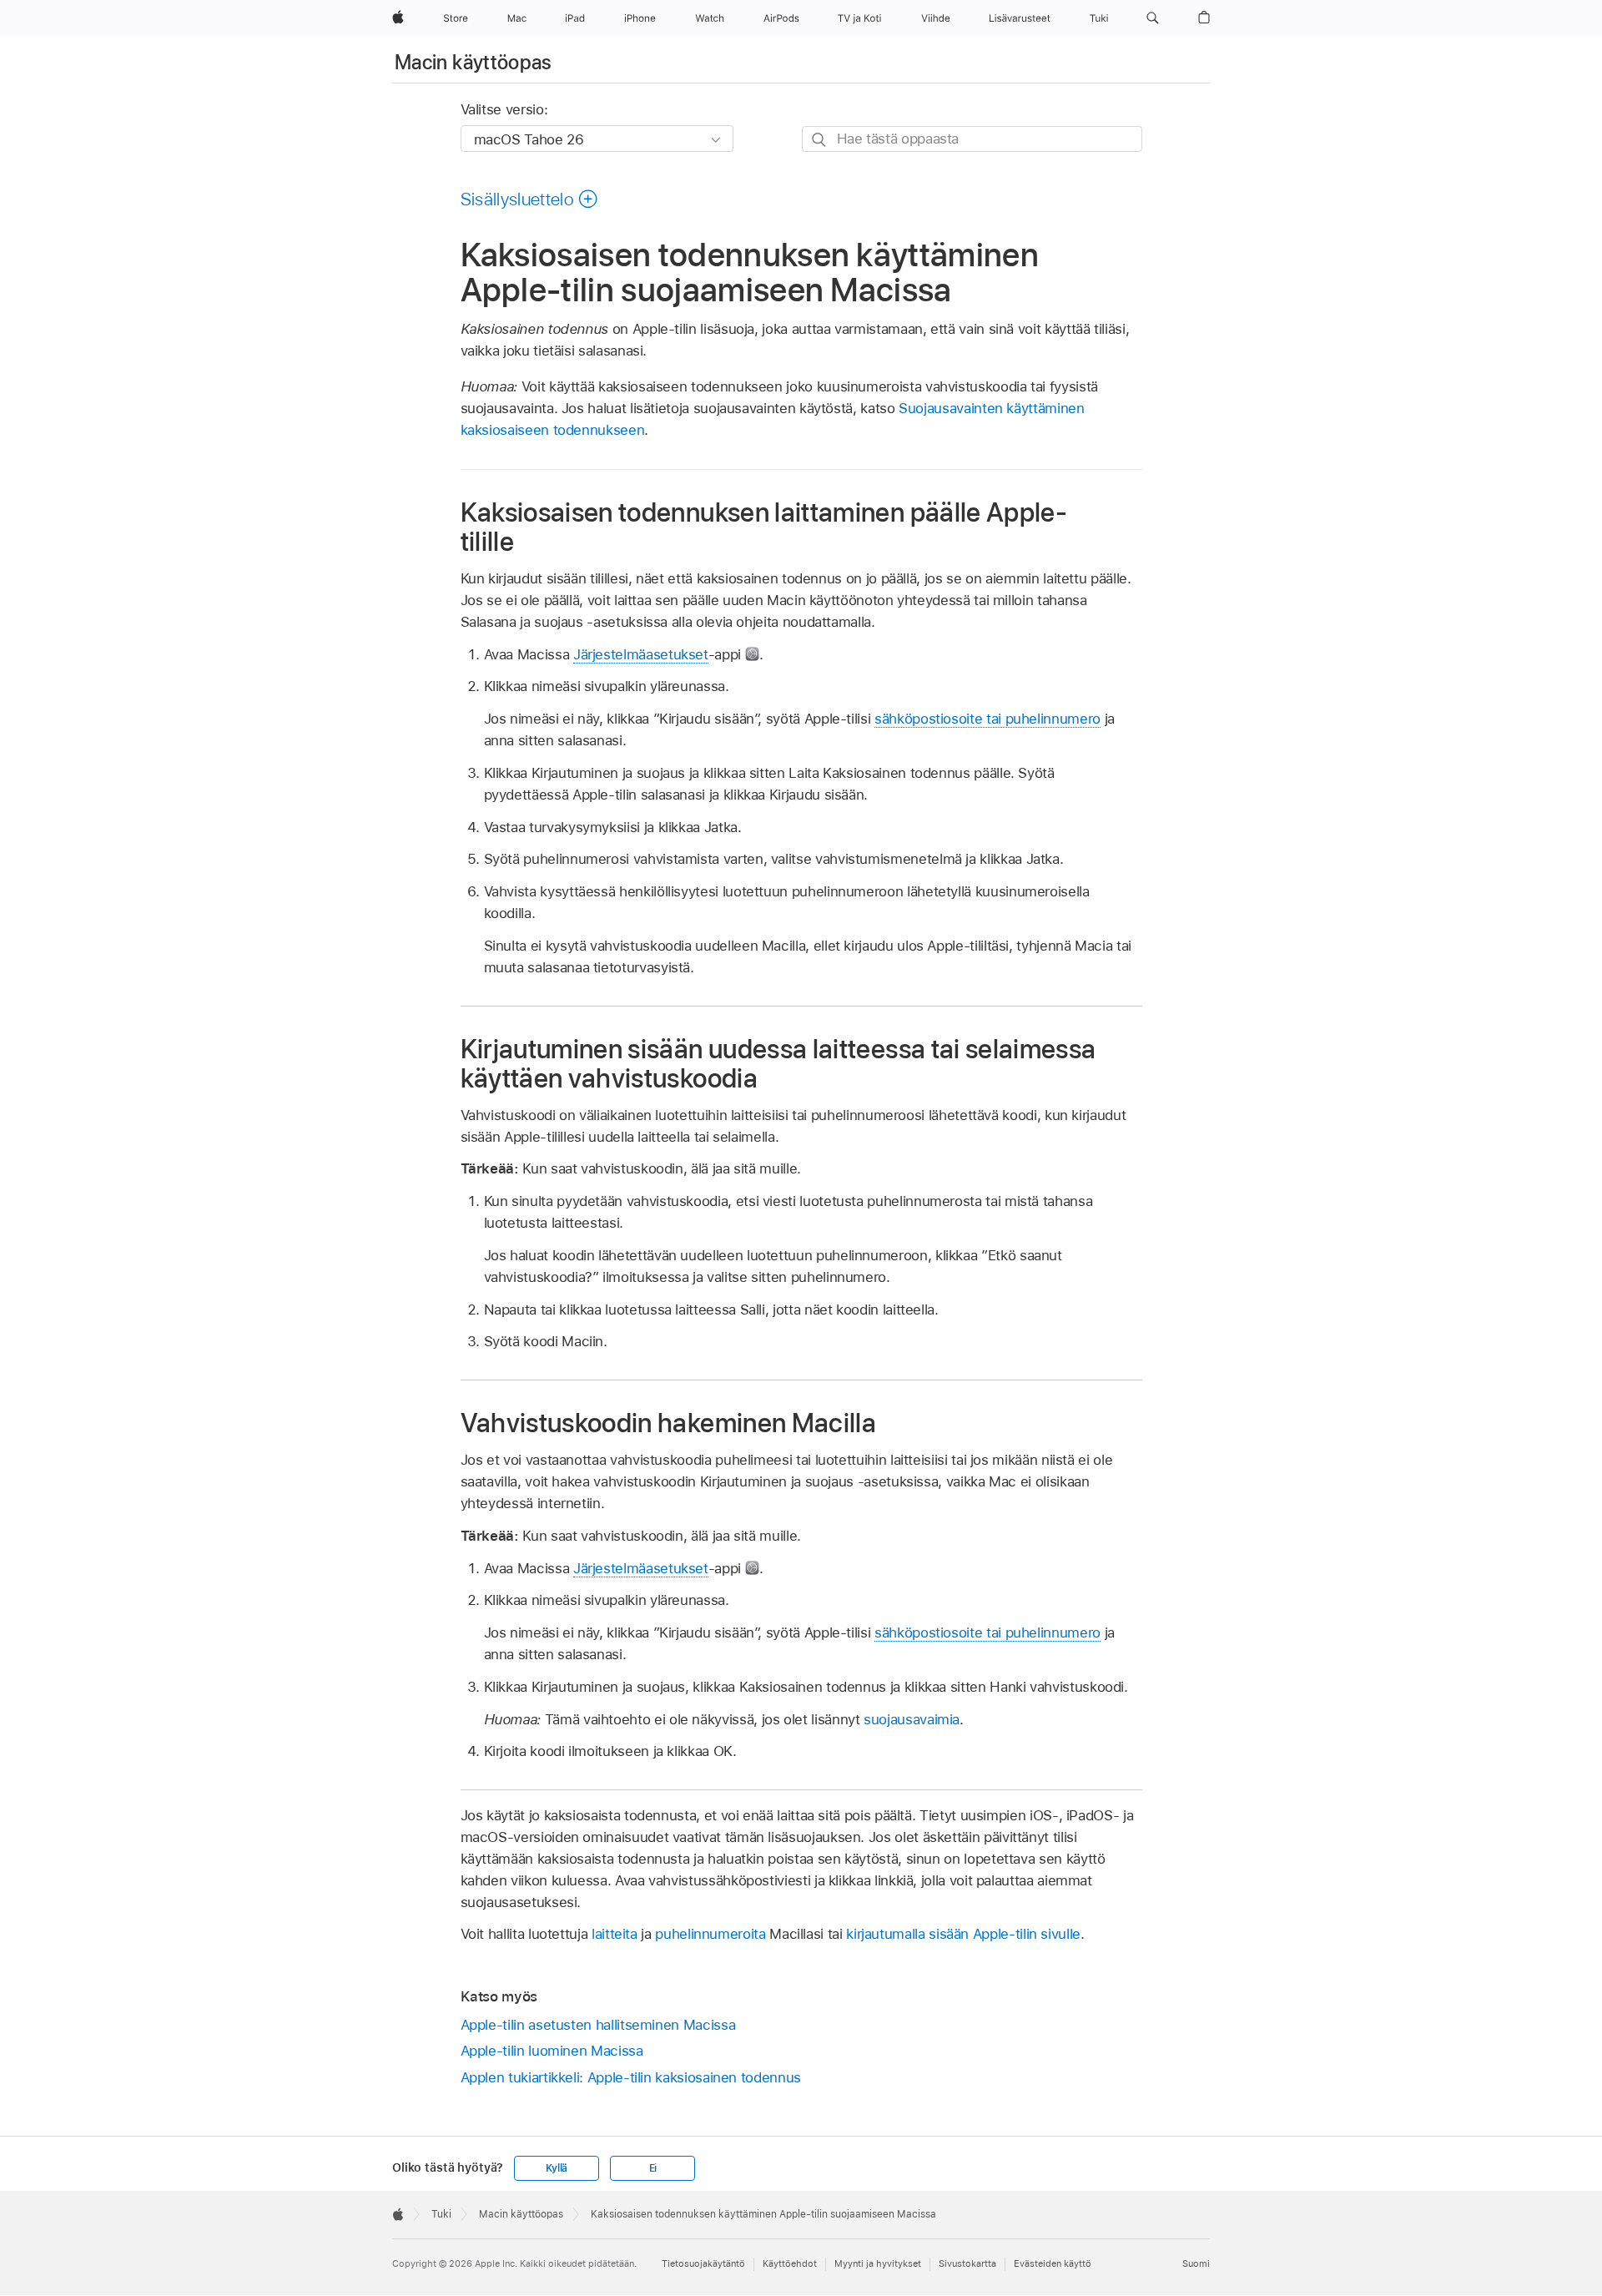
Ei (653, 2168)
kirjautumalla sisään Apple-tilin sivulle (963, 1934)
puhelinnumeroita (710, 1934)
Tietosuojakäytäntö (703, 2263)
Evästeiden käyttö (1053, 2263)
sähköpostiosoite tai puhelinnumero (987, 719)
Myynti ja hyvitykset (878, 2263)
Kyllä (557, 2168)
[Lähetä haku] (820, 140)
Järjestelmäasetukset (641, 654)
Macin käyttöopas (474, 62)
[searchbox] (972, 139)
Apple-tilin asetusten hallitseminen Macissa (598, 2025)
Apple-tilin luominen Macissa (552, 2051)
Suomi (1196, 2263)
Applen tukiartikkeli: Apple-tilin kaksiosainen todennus (631, 2077)
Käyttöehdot (790, 2263)
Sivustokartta (967, 2263)
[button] (1153, 18)
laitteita (615, 1934)
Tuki (441, 2214)
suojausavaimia (912, 1719)
